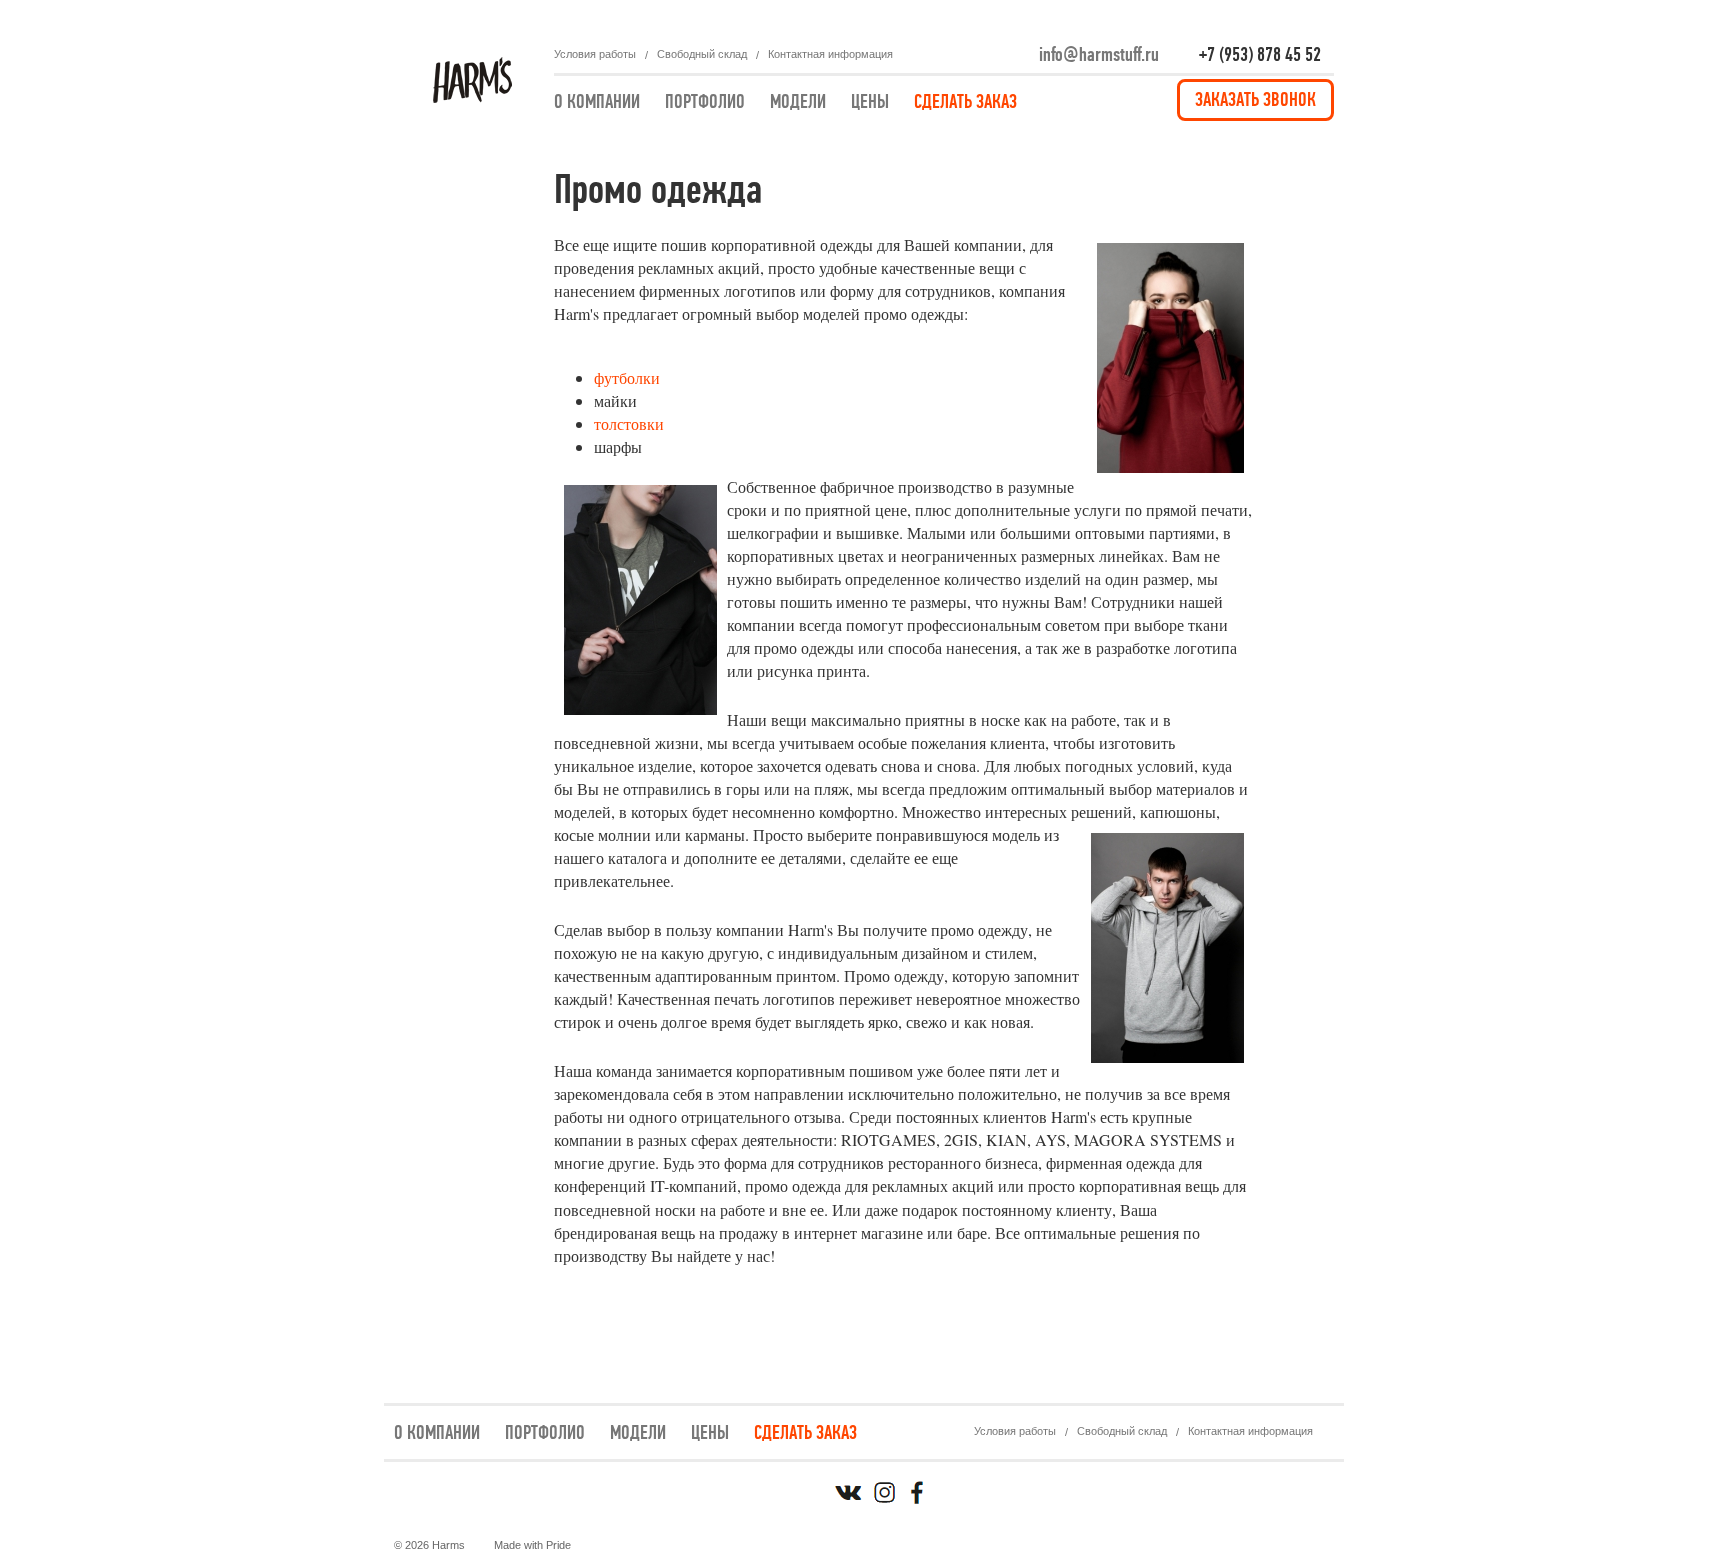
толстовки (629, 423)
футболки (627, 377)
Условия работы (595, 54)
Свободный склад (702, 54)
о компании (597, 102)
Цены (870, 102)
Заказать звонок (1255, 100)
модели (798, 102)
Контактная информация (830, 54)
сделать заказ (965, 102)
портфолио (705, 102)
